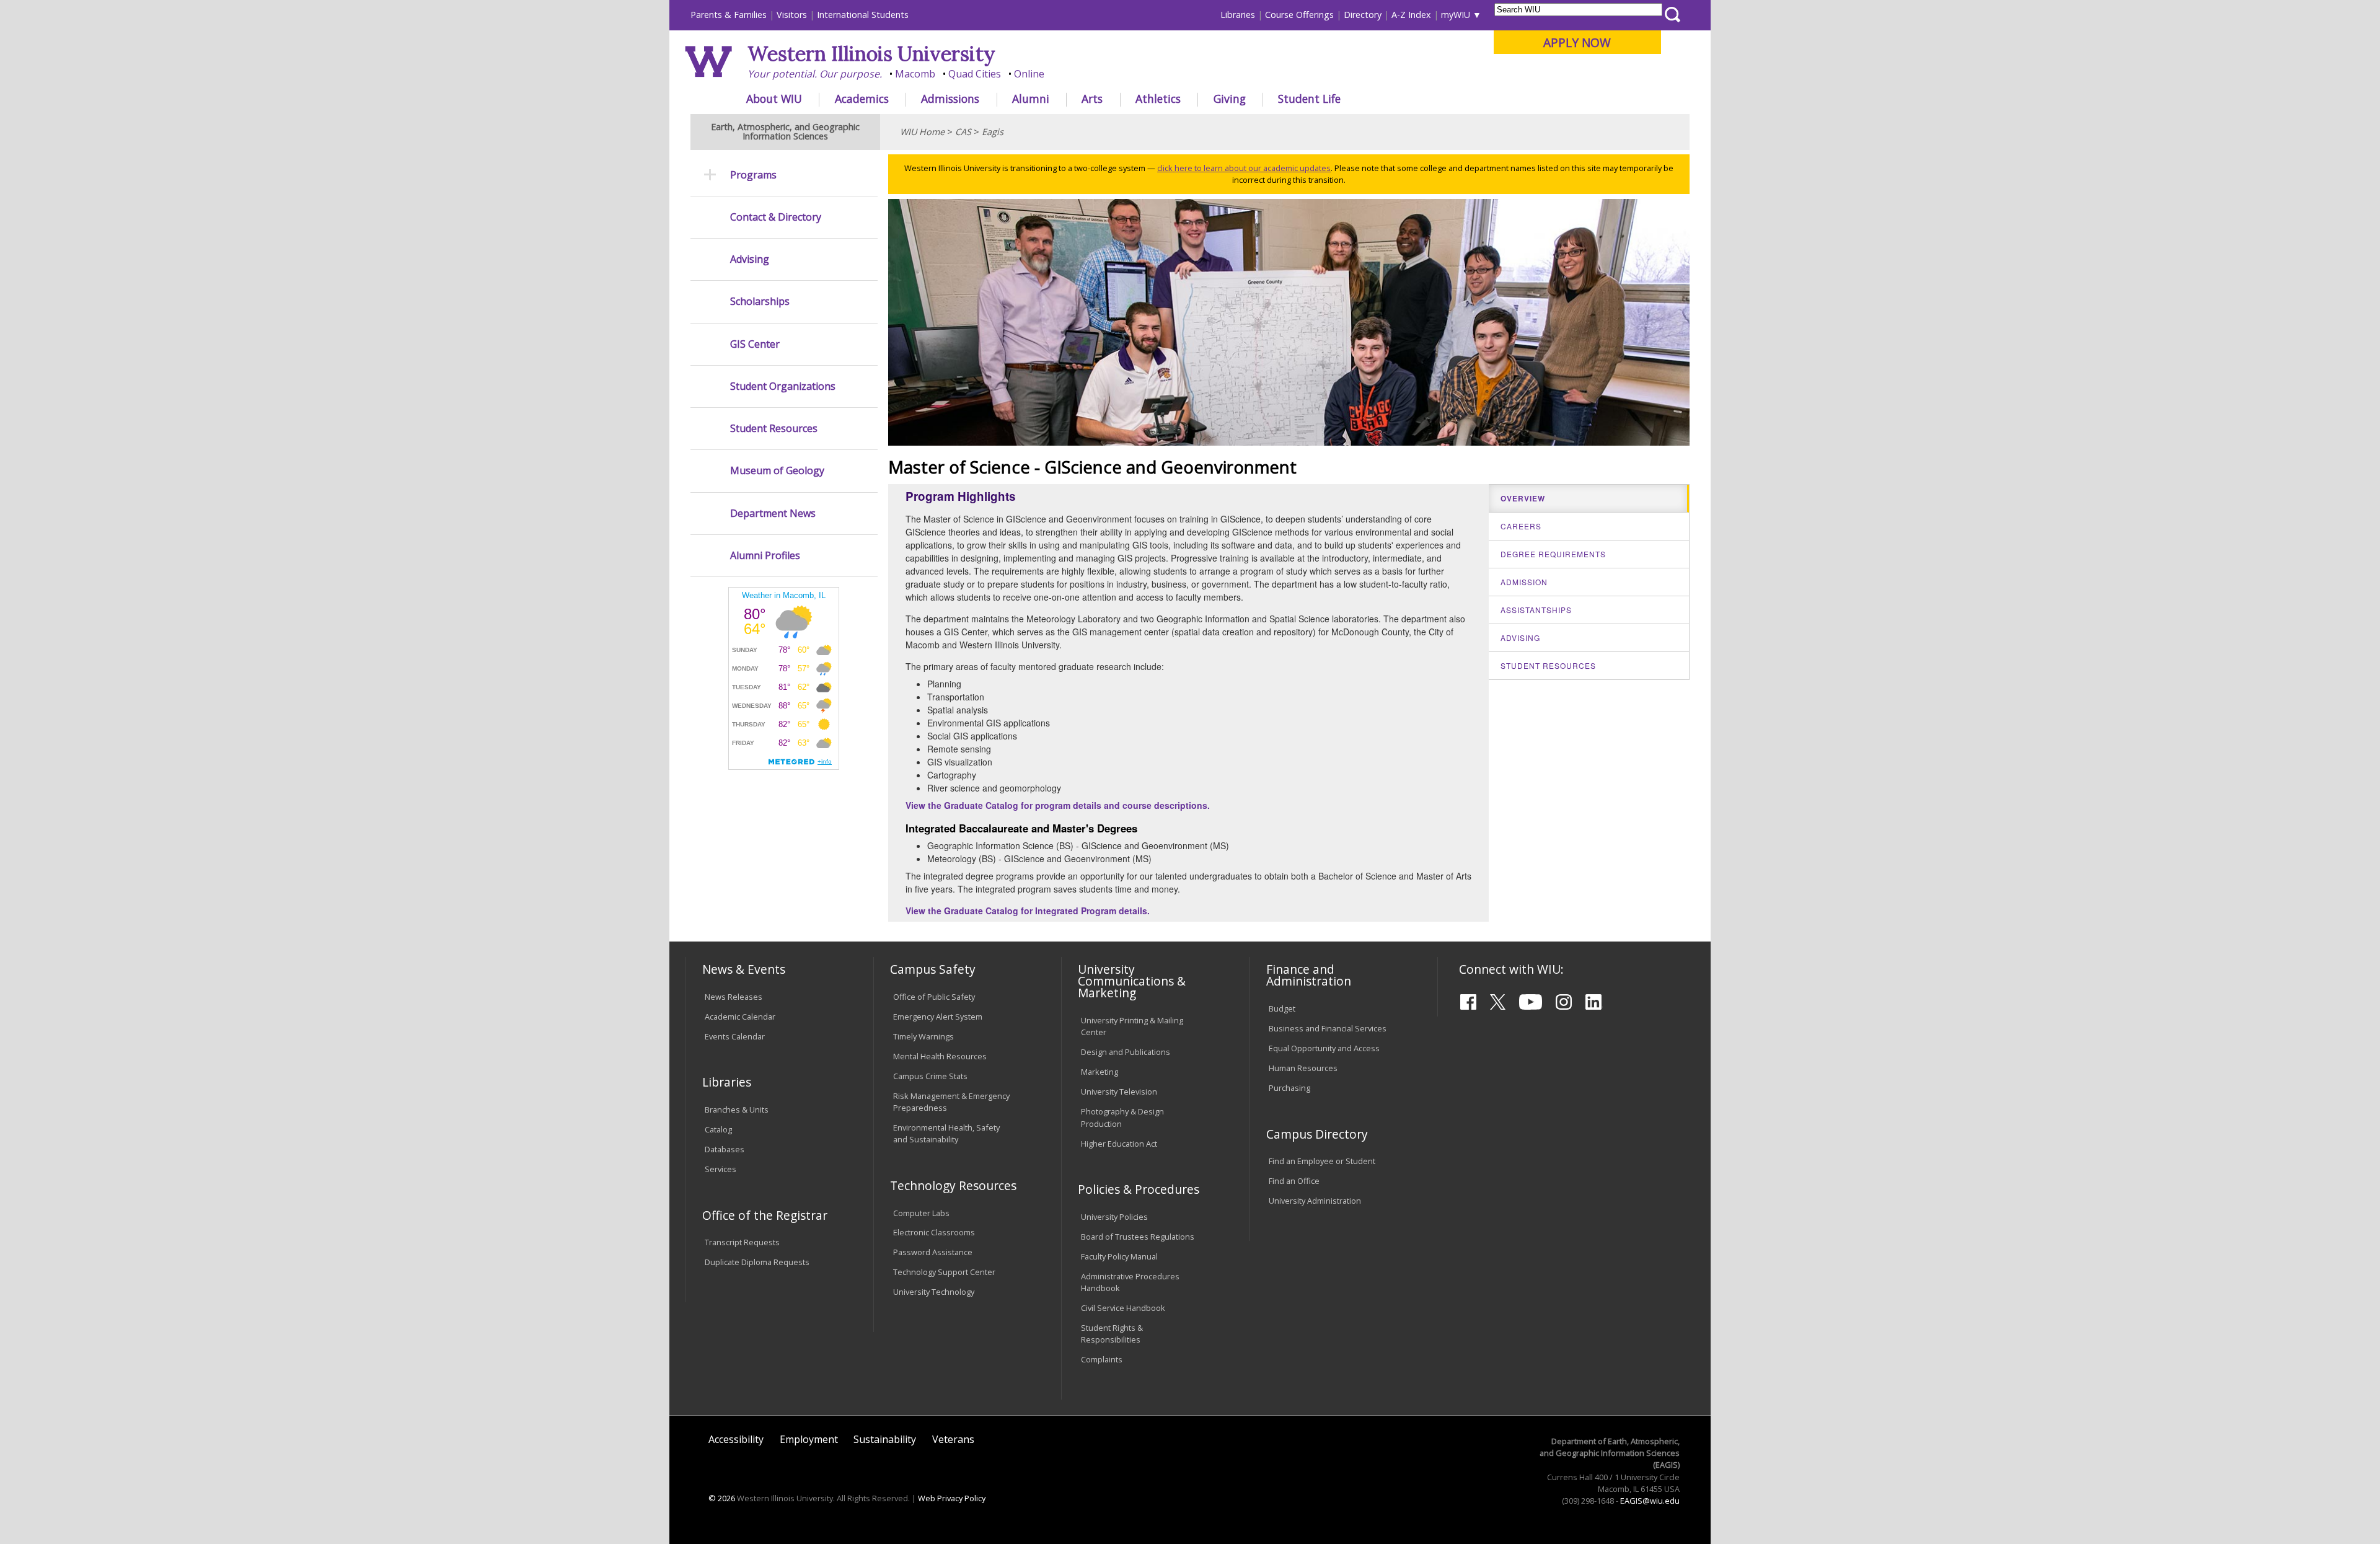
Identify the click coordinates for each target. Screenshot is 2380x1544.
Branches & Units (737, 1109)
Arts (1092, 99)
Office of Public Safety (934, 997)
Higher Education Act (1119, 1144)
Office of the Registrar (765, 1215)
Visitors (792, 15)
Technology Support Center (944, 1272)
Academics (862, 99)
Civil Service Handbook (1123, 1308)
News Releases (734, 997)
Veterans (953, 1439)
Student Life (1309, 99)
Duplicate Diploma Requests (757, 1262)
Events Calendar (735, 1036)
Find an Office (1294, 1181)
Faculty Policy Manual (1119, 1256)
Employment (809, 1439)
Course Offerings (1299, 15)
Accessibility (736, 1439)
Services (721, 1169)
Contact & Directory (776, 217)
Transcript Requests (742, 1242)
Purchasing (1289, 1088)
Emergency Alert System (938, 1017)
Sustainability (885, 1439)
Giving (1230, 99)
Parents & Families (729, 15)
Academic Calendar (740, 1017)
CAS (963, 132)
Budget (1282, 1008)
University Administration (1315, 1201)
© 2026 (722, 1498)
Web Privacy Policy (952, 1498)
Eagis (993, 132)
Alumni (1031, 99)
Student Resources (774, 429)
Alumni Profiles (765, 556)
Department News (773, 514)
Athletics (1158, 99)
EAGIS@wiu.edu (1650, 1501)
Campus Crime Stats (930, 1076)
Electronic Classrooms (934, 1232)
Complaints (1102, 1359)
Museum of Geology (777, 471)
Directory (1363, 15)
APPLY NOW (1577, 42)
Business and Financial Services (1328, 1028)
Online (1029, 74)
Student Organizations (783, 386)
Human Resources (1303, 1068)
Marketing (1100, 1072)
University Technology (934, 1292)
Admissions (950, 99)
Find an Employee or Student (1322, 1161)
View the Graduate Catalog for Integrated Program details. (1028, 911)
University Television (1119, 1092)
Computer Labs (921, 1213)
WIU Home (922, 132)
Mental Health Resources (940, 1056)
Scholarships (760, 302)
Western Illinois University (871, 54)
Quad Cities (975, 74)
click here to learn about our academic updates (1244, 168)
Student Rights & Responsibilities (1112, 1334)
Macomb (915, 74)
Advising (750, 259)
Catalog (718, 1129)
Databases (725, 1149)
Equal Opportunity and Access (1324, 1048)
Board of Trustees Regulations (1138, 1237)
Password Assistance (933, 1252)
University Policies (1114, 1217)
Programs (753, 175)
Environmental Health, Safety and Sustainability (946, 1133)
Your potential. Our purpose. (815, 74)
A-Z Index (1411, 15)
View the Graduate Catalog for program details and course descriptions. (1058, 805)
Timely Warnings (923, 1036)
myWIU (1456, 15)
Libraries (1238, 15)
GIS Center (755, 344)
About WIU (774, 99)
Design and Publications (1126, 1052)
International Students (863, 15)
